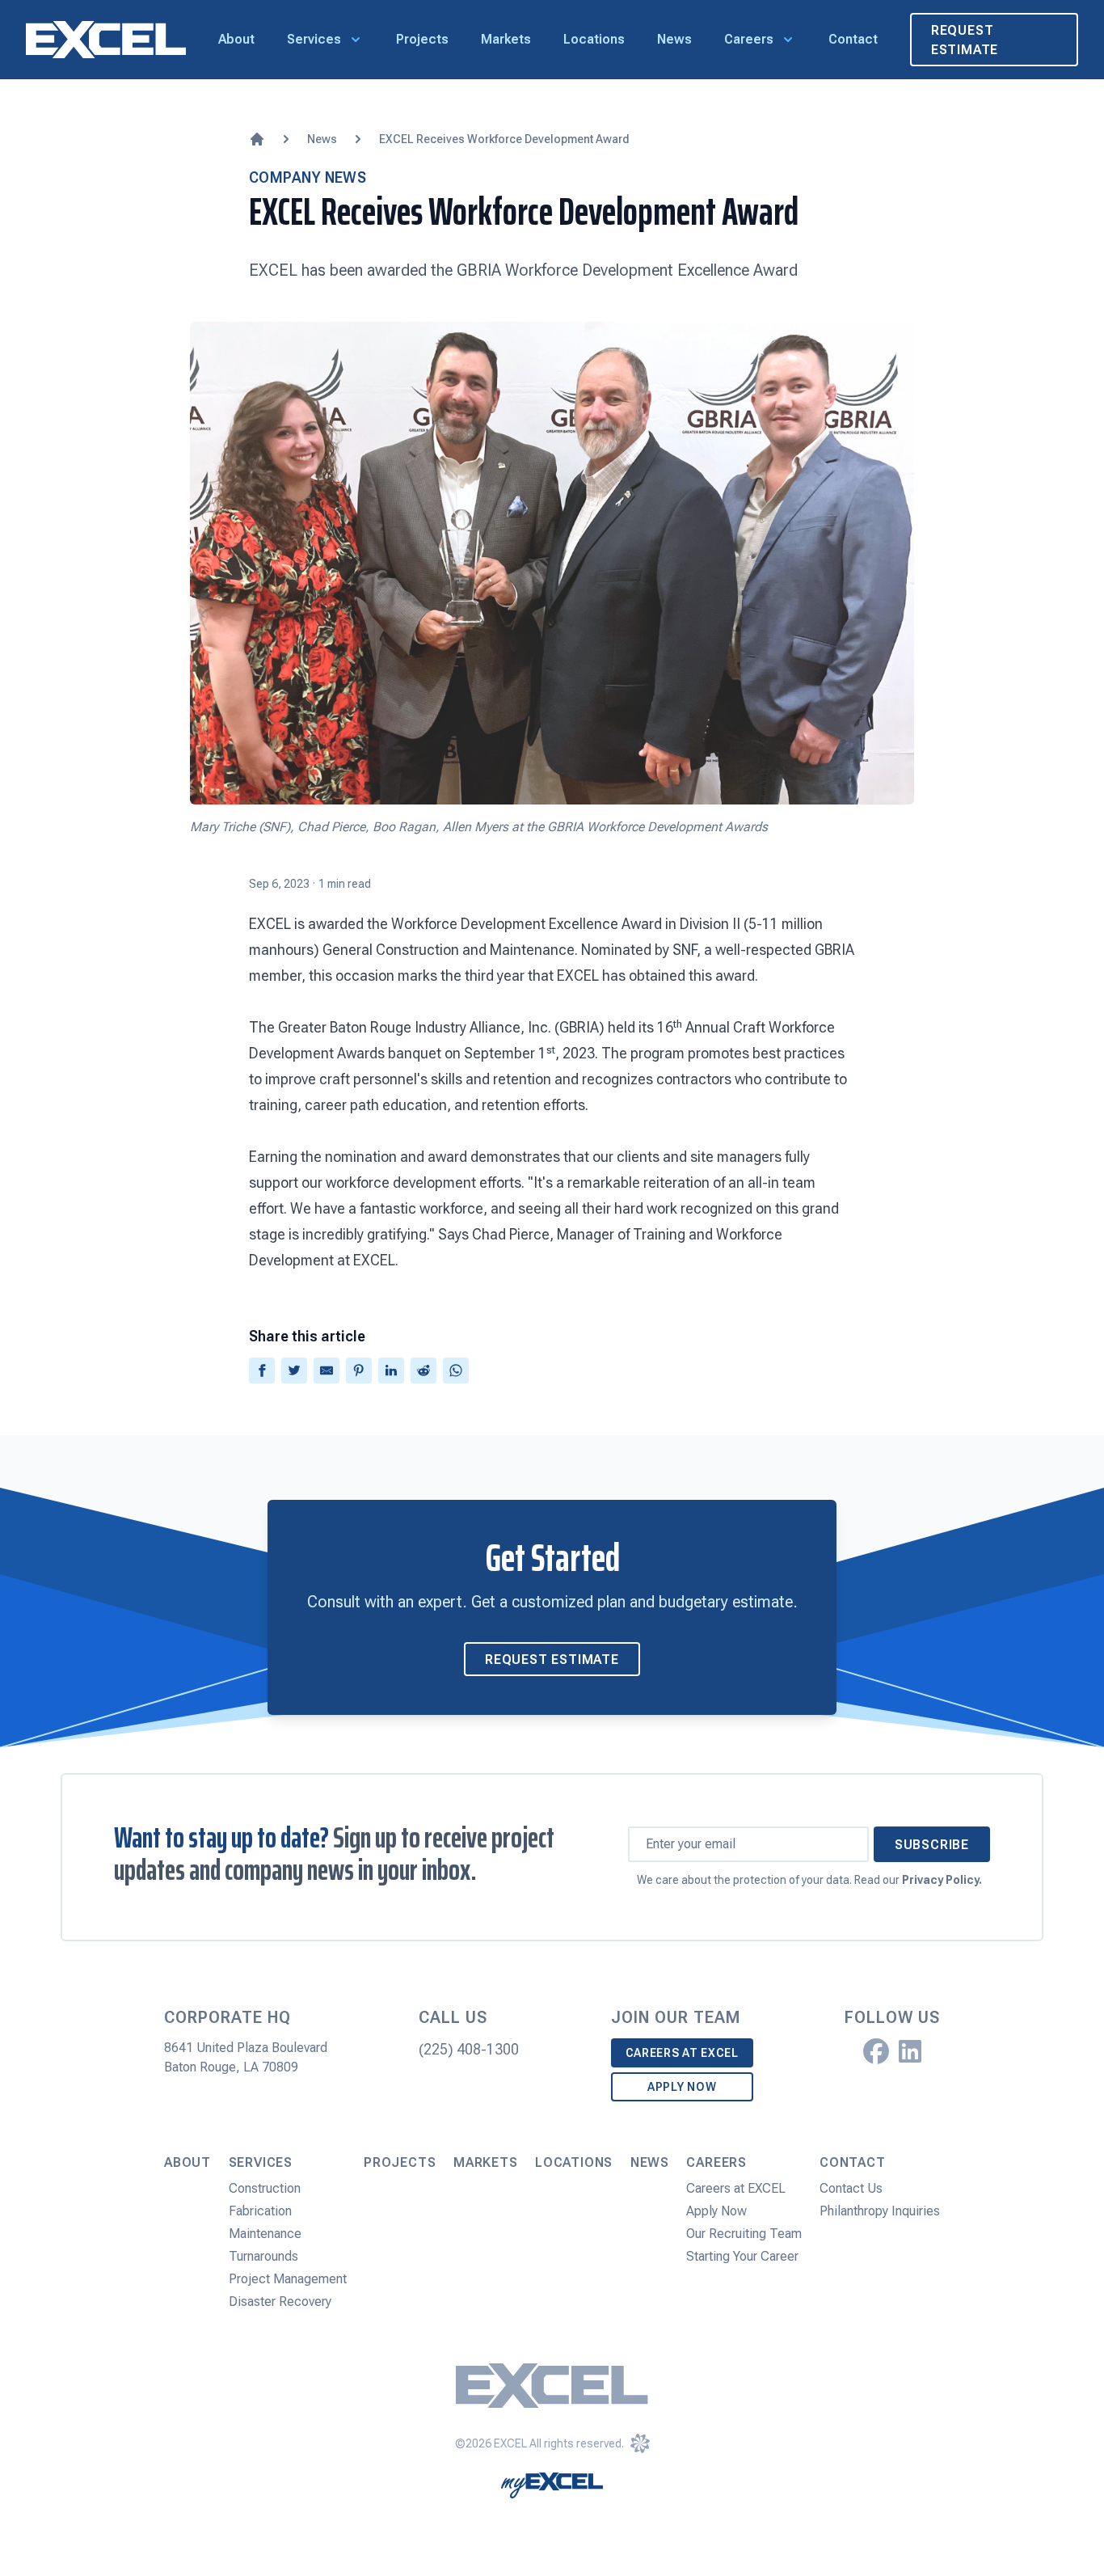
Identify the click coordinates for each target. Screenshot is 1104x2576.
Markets (506, 39)
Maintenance (265, 2234)
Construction (265, 2188)
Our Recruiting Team (744, 2234)
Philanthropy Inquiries (880, 2211)
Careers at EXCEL (682, 2053)
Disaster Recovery (280, 2302)
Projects (422, 39)
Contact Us (851, 2188)
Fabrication (260, 2211)
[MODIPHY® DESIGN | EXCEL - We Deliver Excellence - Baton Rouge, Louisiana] (640, 2443)
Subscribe (932, 1845)
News (674, 39)
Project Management (288, 2279)
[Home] (257, 139)
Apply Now (682, 2087)
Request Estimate (965, 40)
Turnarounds (263, 2256)
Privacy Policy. (942, 1880)
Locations (594, 39)
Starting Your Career (742, 2256)
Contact (853, 39)
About (236, 39)
